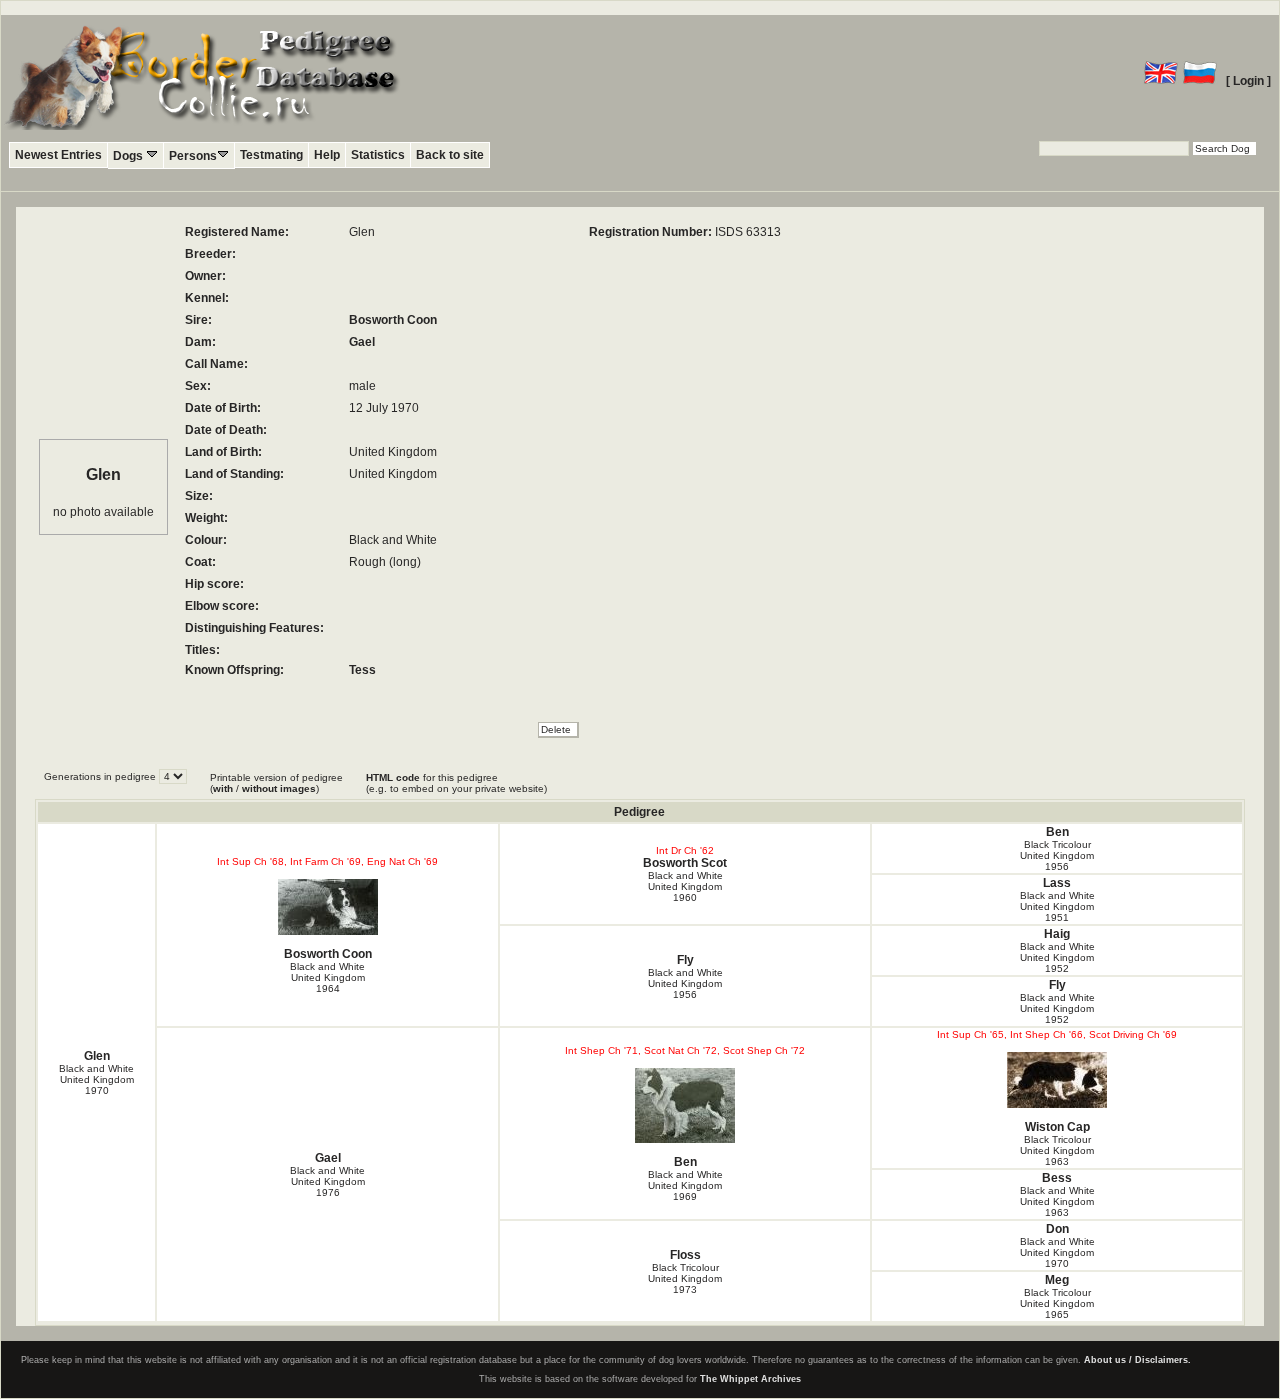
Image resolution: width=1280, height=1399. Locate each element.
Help (327, 155)
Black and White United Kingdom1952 (1057, 957)
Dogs (129, 156)
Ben (1057, 832)
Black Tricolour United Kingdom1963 (1057, 1150)
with (223, 788)
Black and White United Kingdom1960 (685, 886)
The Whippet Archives (750, 1379)
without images (279, 788)
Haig (1057, 934)
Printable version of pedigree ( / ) (276, 783)
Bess (1057, 1178)
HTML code (393, 777)
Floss (685, 1255)
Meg (1057, 1280)
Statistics (378, 155)
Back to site (450, 155)
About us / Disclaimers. (1137, 1360)
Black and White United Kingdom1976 (327, 1181)
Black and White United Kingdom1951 (1057, 906)
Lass (1057, 883)
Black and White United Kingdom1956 (685, 983)
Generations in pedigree (101, 776)
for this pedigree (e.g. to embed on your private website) (456, 783)
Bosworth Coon (393, 320)
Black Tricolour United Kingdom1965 (1057, 1303)
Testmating (271, 155)
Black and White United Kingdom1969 (685, 1185)
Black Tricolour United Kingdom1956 (1057, 855)
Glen (97, 1056)
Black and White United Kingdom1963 (1057, 1201)
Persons (193, 156)
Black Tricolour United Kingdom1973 (685, 1278)
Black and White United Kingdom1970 (96, 1079)
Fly (685, 960)
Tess (362, 670)
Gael (362, 342)
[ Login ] (1248, 81)
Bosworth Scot (685, 863)
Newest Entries (58, 155)
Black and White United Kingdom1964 (327, 977)
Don (1057, 1229)
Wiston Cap (1057, 1127)
